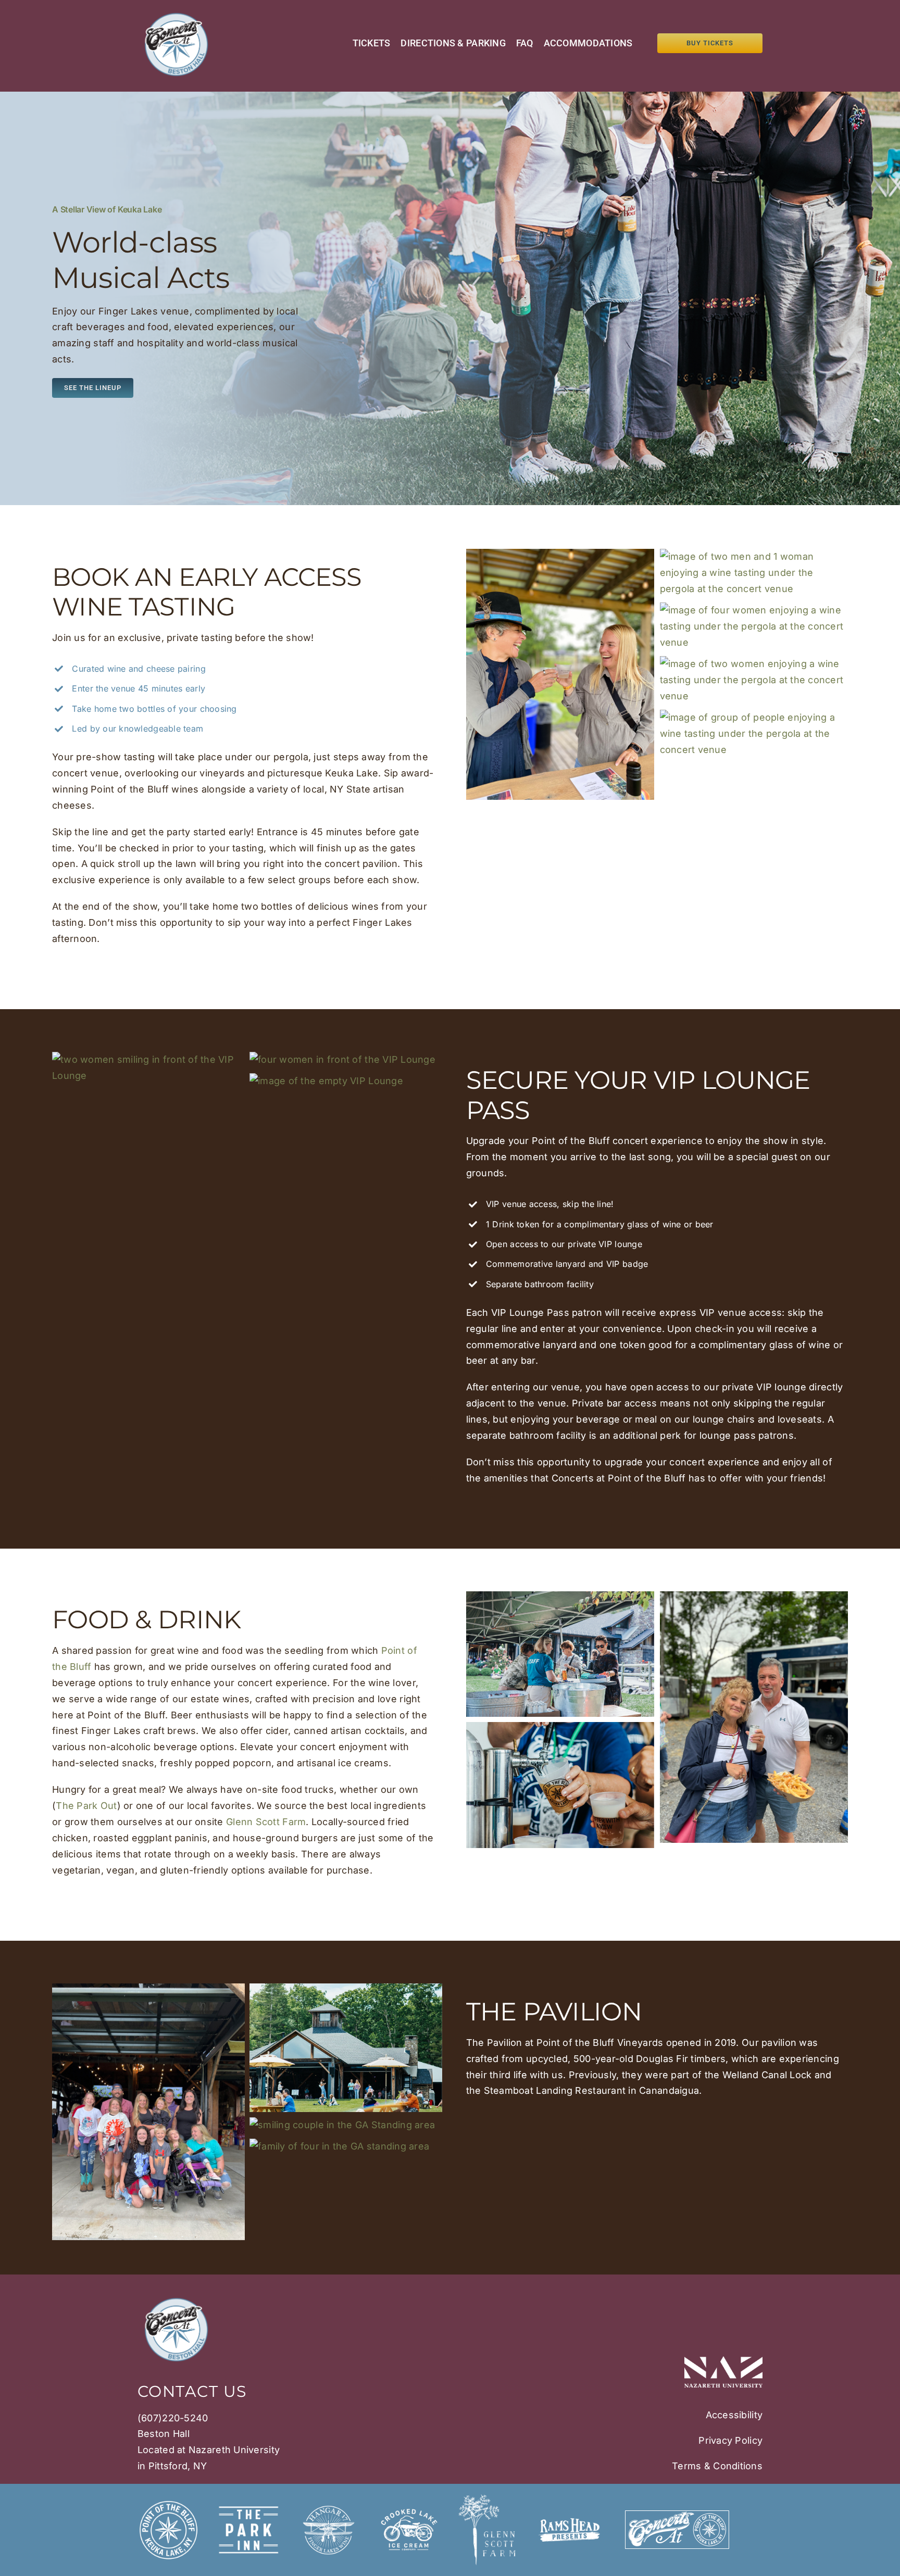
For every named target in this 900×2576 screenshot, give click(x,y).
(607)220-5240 (173, 2418)
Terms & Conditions (717, 2466)
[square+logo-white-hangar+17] (329, 2503)
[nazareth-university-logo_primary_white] (723, 2361)
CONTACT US (192, 2391)
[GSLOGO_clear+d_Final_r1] (489, 2499)
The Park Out (86, 1806)
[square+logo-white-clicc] (409, 2503)
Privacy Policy (730, 2440)
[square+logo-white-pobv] (168, 2503)
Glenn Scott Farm (266, 1822)
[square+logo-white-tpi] (248, 2503)
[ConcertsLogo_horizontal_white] (677, 2515)
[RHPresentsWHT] (569, 2523)
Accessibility (734, 2415)
